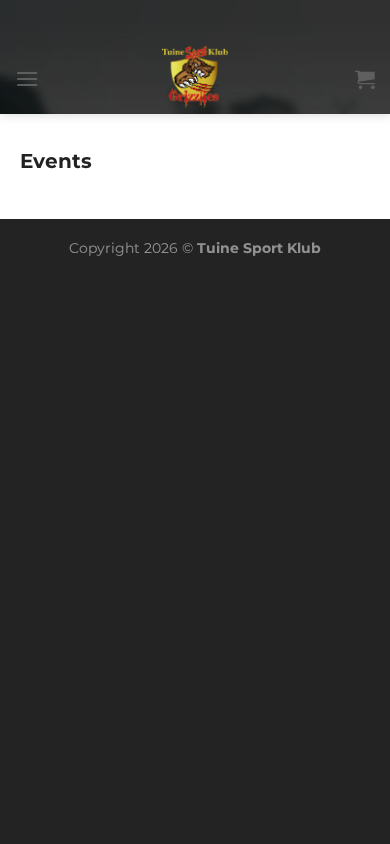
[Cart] (365, 79)
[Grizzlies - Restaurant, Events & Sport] (195, 79)
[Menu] (27, 78)
